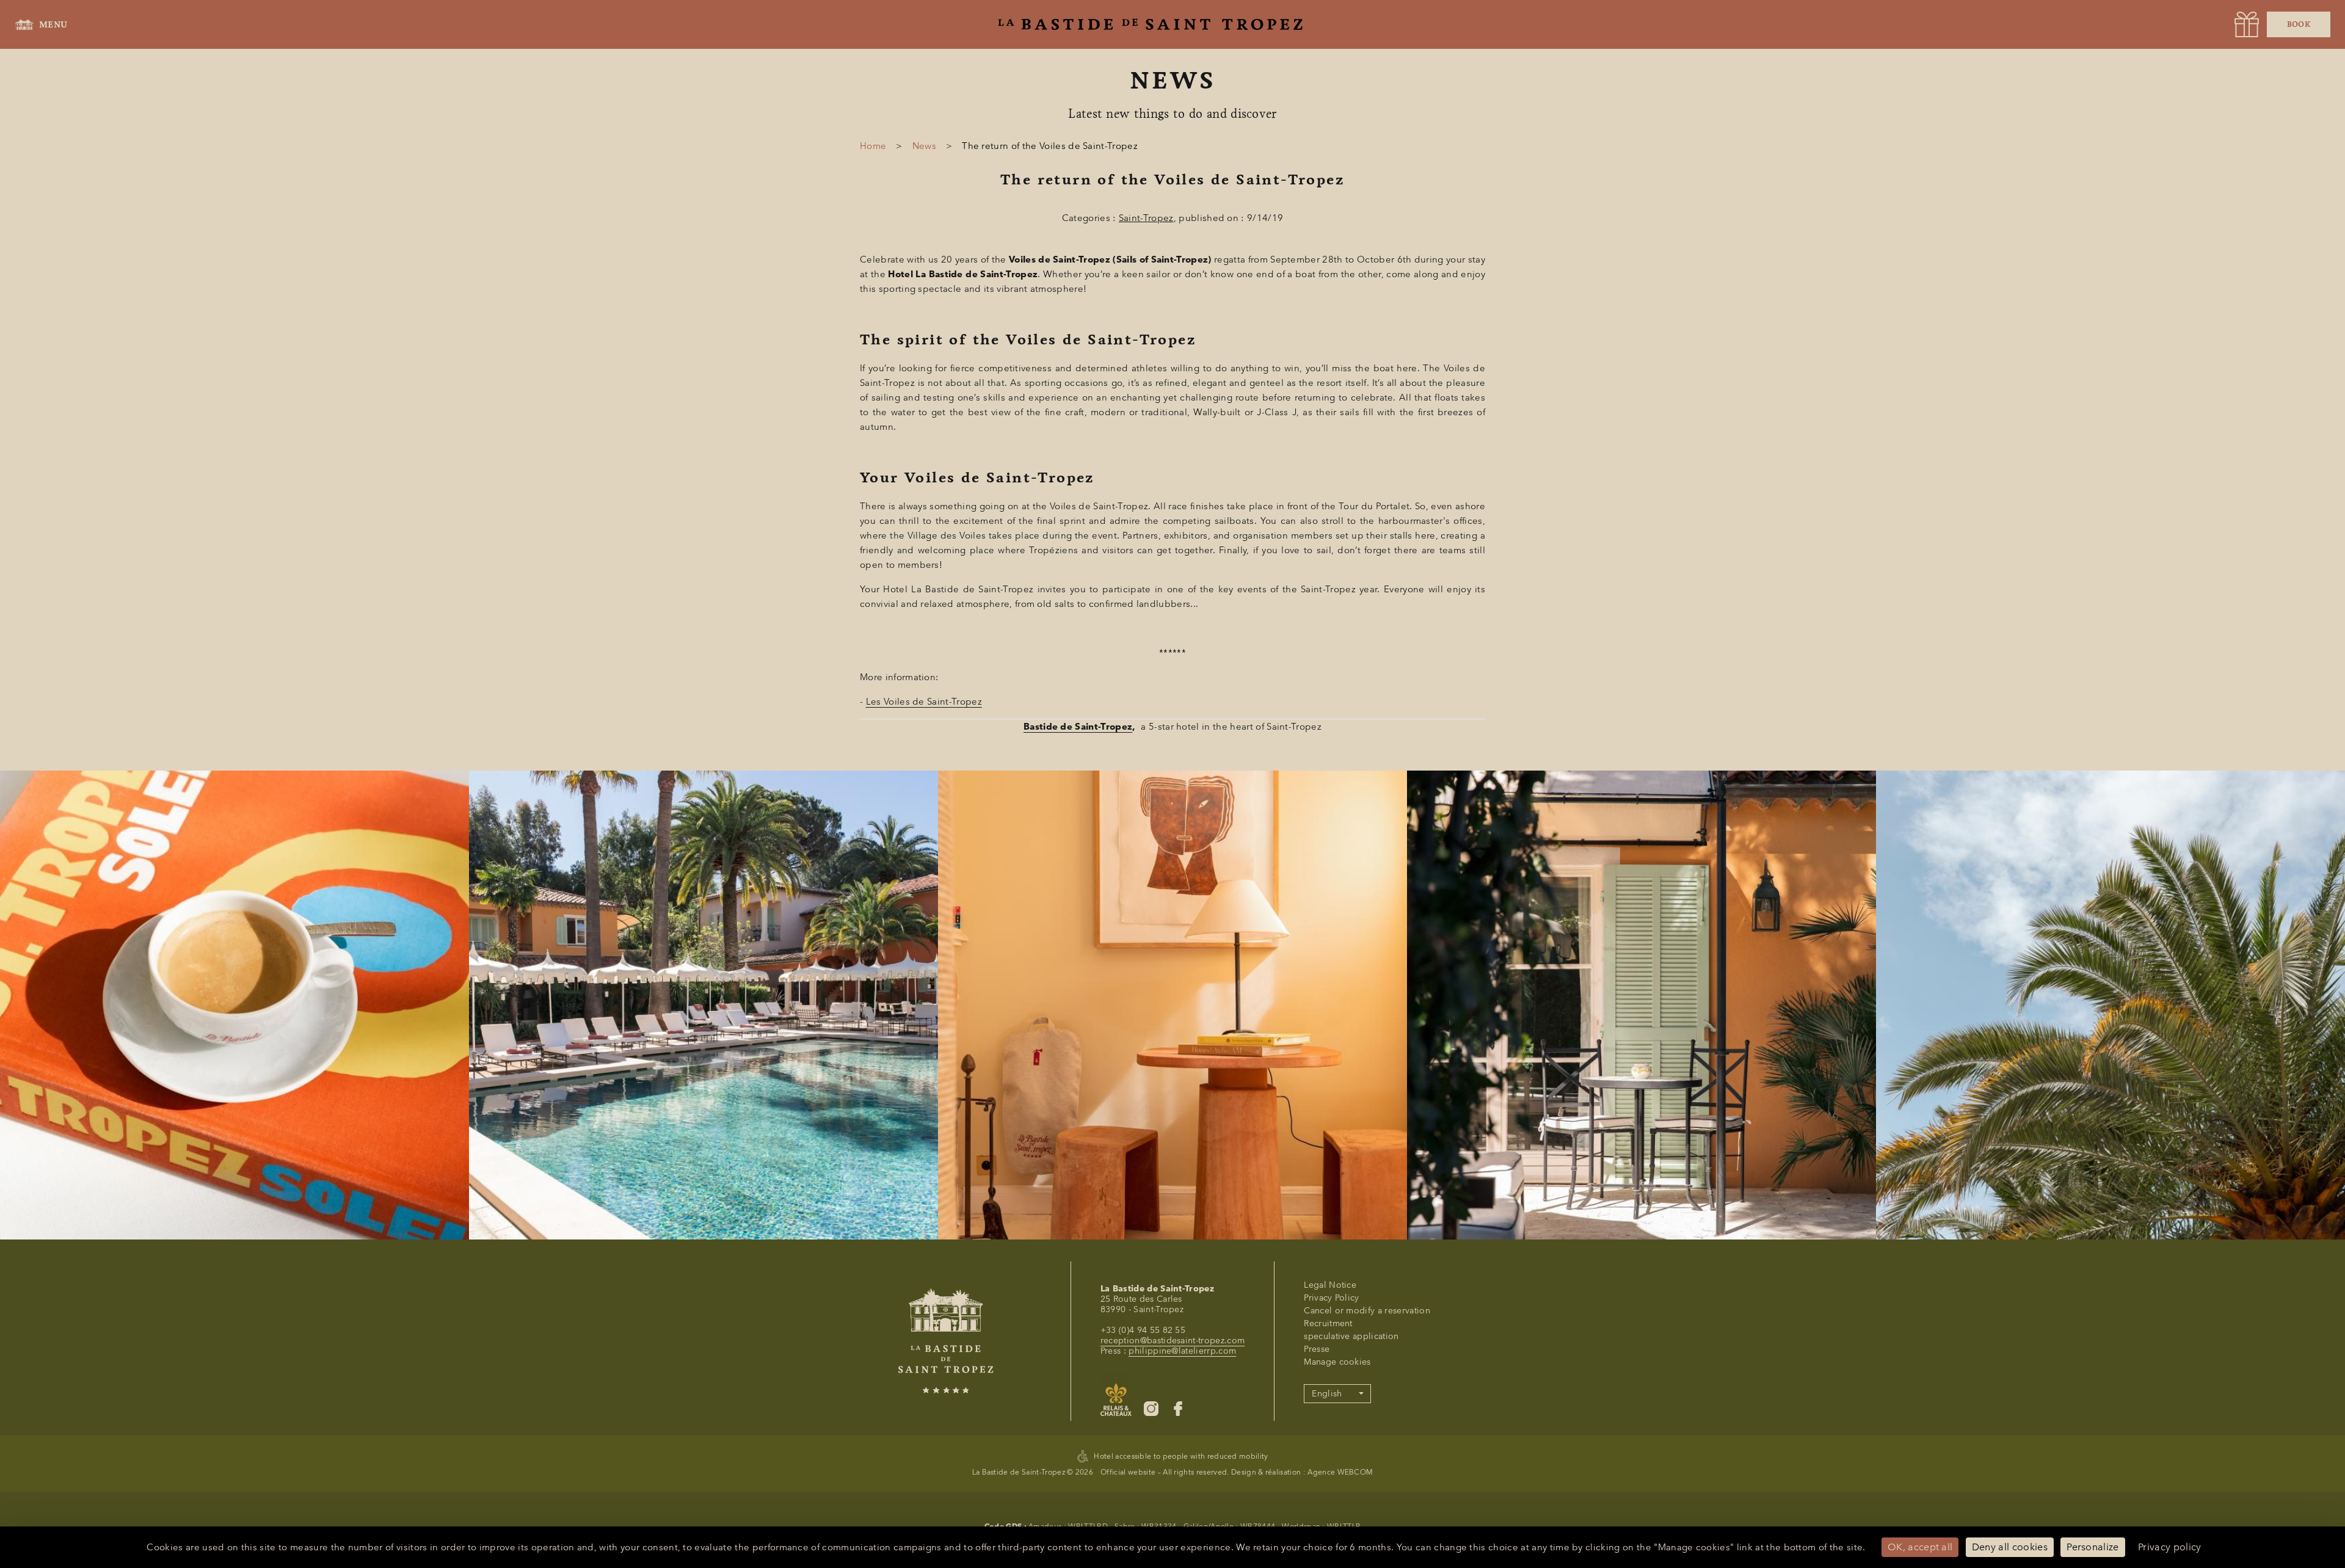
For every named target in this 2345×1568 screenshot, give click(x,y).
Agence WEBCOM (1340, 1472)
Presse (1317, 1349)
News (924, 146)
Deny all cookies (2010, 1547)
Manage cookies (1337, 1362)
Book (2299, 24)
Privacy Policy (1331, 1298)
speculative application (1351, 1336)
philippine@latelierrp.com (1182, 1351)
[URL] (2247, 24)
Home (873, 146)
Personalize (2093, 1547)
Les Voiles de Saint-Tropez (924, 702)
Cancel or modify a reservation (1367, 1311)
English (1327, 1394)
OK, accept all (1920, 1547)
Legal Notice (1330, 1285)
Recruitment (1328, 1323)
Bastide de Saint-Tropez (1078, 727)
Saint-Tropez (1146, 218)
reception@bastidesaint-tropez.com (1173, 1341)
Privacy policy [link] (2169, 1547)
